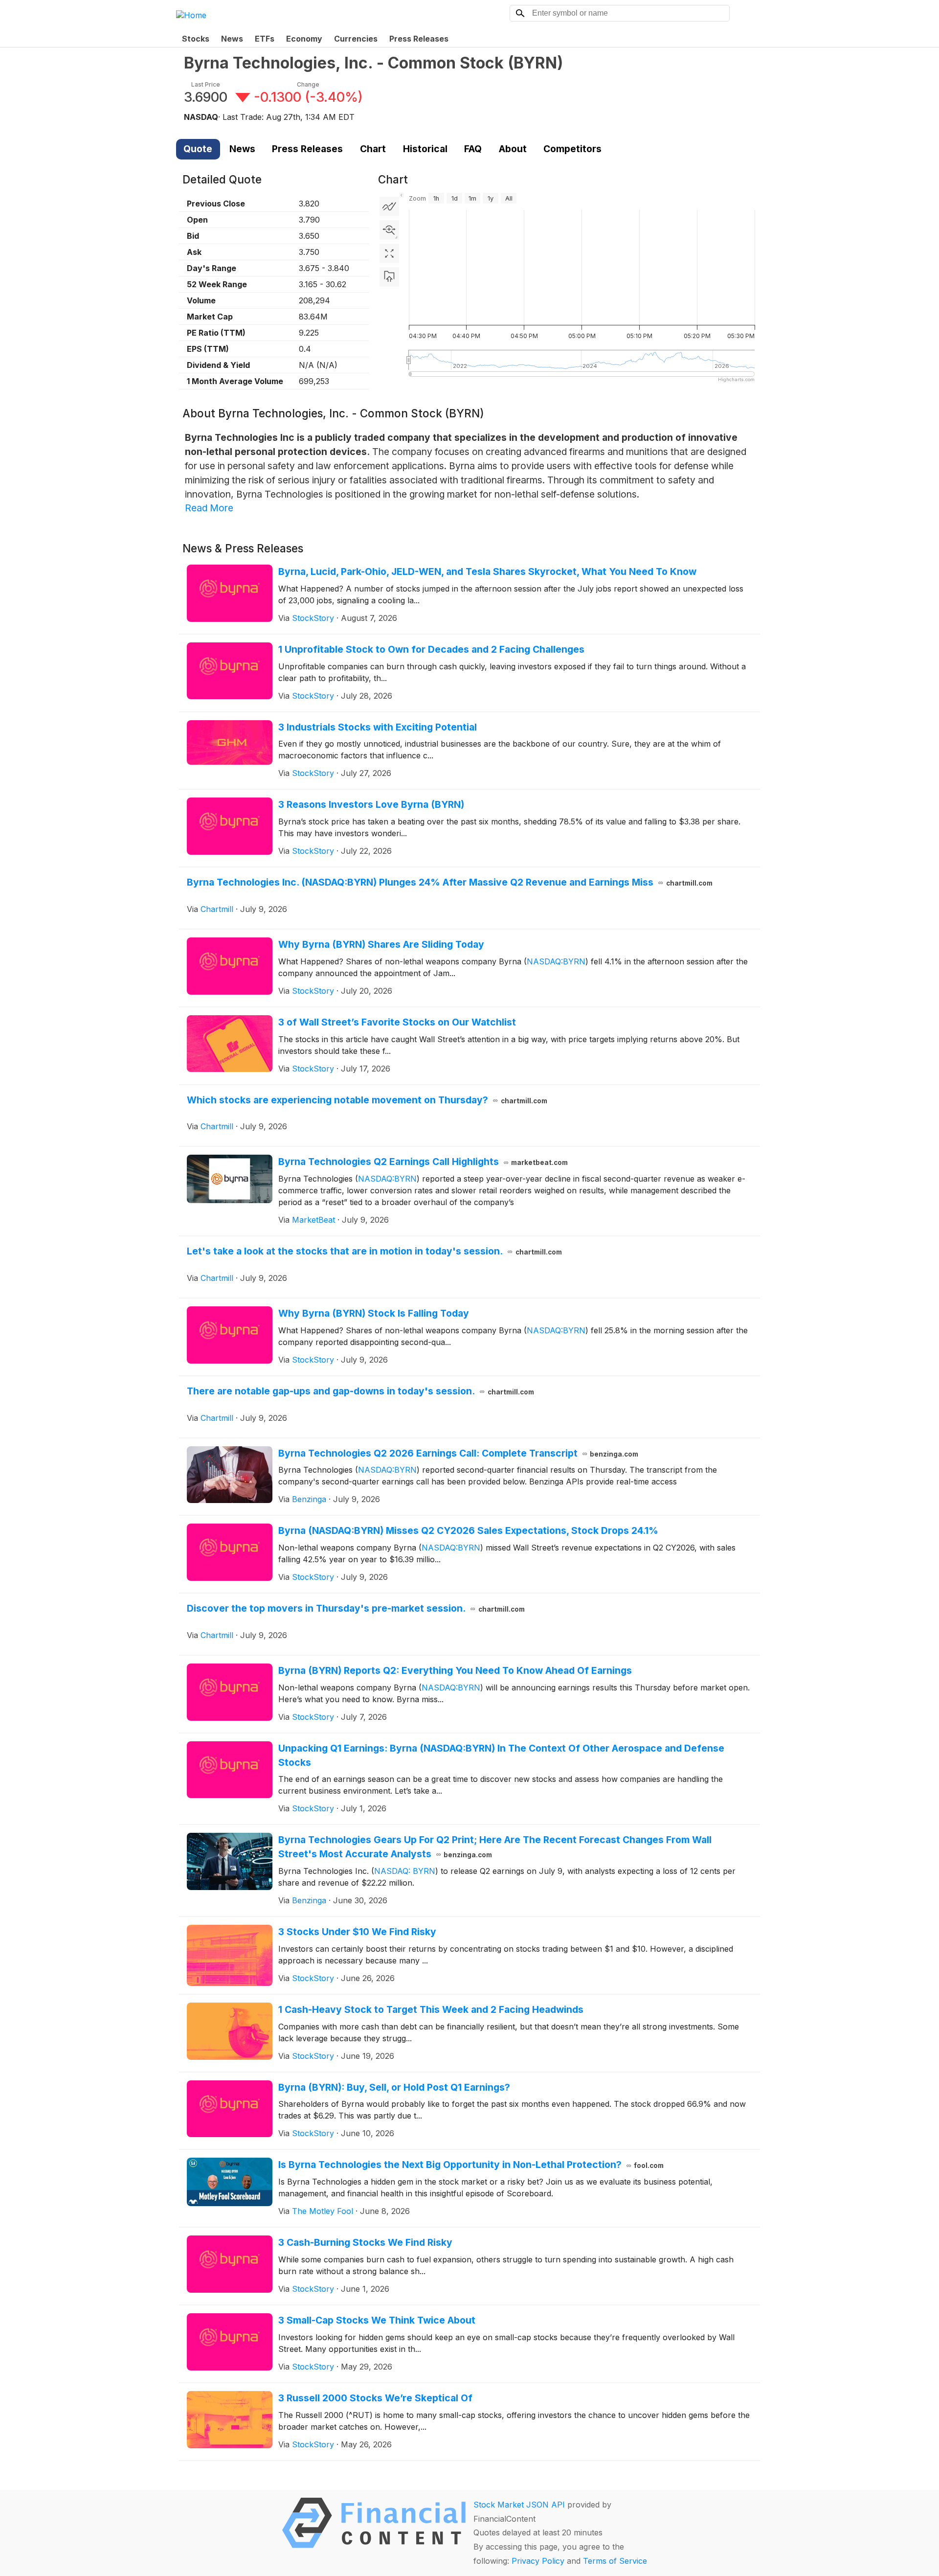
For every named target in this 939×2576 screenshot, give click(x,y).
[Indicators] (389, 206)
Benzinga (309, 1499)
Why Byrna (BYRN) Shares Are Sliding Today (381, 944)
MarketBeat (313, 1220)
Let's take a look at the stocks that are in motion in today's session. (374, 1251)
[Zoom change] (389, 230)
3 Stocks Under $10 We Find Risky (357, 1932)
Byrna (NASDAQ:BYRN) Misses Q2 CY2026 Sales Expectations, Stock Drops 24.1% (468, 1530)
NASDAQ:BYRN (556, 961)
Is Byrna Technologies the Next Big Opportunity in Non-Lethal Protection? (471, 2165)
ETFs (265, 39)
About (513, 149)
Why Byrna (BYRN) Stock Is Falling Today (374, 1313)
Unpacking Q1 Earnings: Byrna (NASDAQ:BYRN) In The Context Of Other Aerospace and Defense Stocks (501, 1755)
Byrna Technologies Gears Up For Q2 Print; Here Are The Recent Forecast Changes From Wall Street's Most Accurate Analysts (495, 1847)
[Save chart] (389, 277)
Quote (198, 149)
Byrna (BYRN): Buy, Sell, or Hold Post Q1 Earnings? (394, 2087)
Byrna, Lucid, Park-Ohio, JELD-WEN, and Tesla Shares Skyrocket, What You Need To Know (487, 571)
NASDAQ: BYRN (405, 1871)
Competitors (572, 149)
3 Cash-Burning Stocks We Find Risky (365, 2242)
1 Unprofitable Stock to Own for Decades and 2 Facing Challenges (431, 649)
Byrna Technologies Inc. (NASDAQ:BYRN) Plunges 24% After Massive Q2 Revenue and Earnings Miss (450, 882)
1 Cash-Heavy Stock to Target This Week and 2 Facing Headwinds (431, 2009)
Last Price (206, 84)
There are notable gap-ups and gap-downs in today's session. (360, 1391)
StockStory (313, 618)
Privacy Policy (538, 2561)
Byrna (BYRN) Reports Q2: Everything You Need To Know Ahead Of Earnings (455, 1670)
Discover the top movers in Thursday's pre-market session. (356, 1608)
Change (308, 84)
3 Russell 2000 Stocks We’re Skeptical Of (375, 2398)
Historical (425, 149)
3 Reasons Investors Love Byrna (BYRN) (371, 804)
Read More (209, 508)
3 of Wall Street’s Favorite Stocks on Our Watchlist (397, 1022)
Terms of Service (615, 2561)
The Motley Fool (323, 2211)
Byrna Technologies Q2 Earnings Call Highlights (423, 1162)
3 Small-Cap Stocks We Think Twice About (377, 2320)
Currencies (356, 39)
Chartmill (217, 909)
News (232, 39)
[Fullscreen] (389, 253)
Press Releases (419, 39)
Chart (373, 149)
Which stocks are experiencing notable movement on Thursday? (367, 1100)
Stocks (196, 39)
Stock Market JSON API (519, 2505)
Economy (304, 39)
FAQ (473, 149)
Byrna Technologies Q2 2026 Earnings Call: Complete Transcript (458, 1453)
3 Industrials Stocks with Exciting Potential (378, 727)
